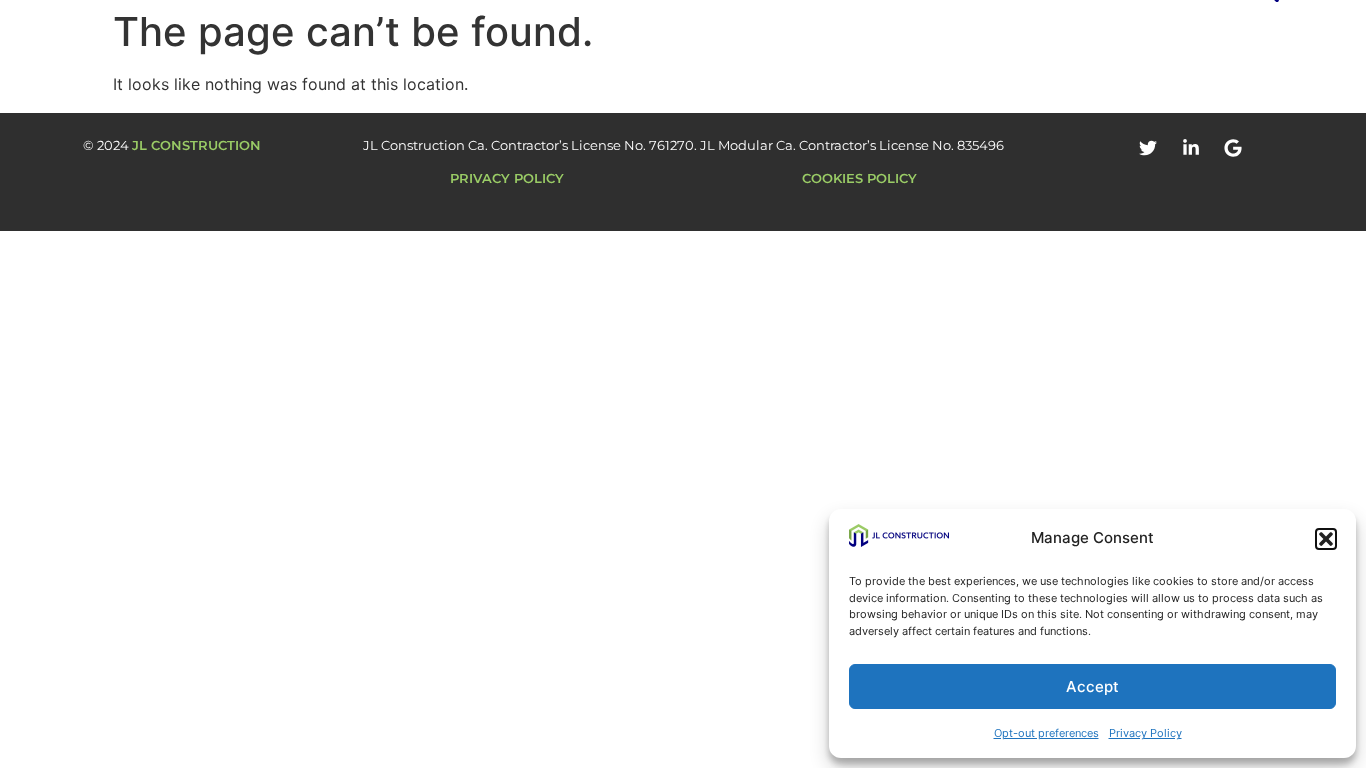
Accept (1092, 686)
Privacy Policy (1145, 733)
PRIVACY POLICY (507, 178)
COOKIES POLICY (859, 178)
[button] (1326, 539)
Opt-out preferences (1046, 733)
